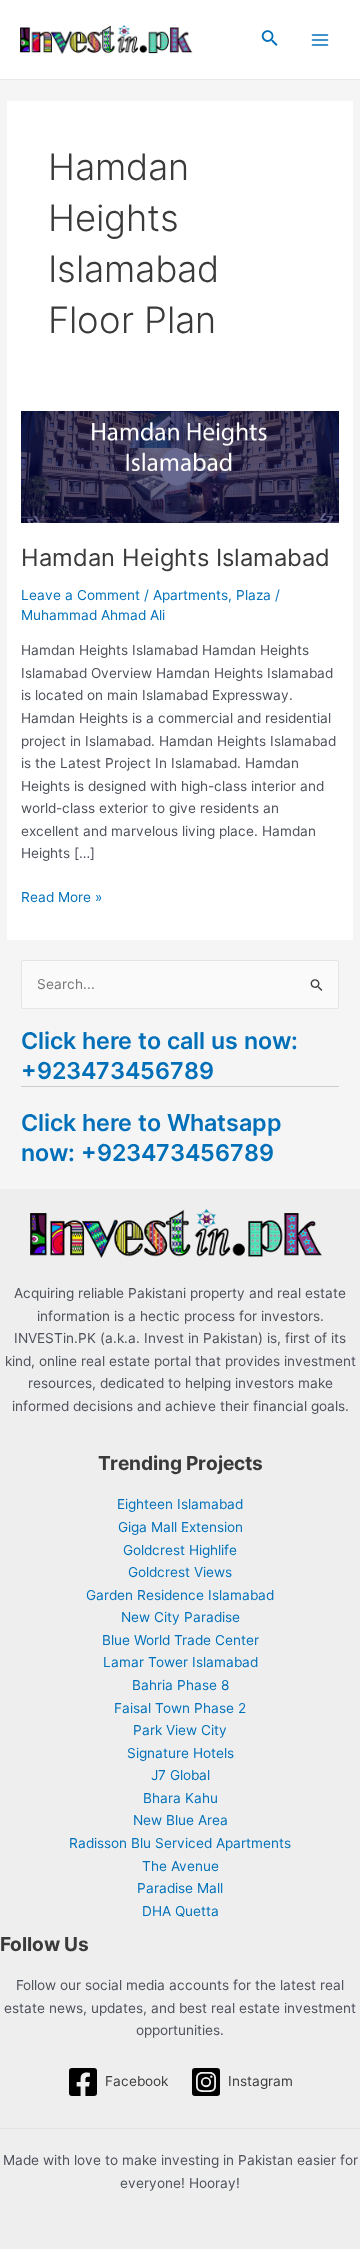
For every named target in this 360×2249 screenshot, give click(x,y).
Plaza (253, 595)
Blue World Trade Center (180, 1640)
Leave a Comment (80, 595)
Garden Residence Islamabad (180, 1595)
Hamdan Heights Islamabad (175, 557)
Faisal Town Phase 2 (180, 1708)
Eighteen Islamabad (180, 1504)
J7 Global (180, 1775)
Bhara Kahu (180, 1798)
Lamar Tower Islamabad (180, 1662)
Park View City (180, 1730)
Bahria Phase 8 (180, 1685)
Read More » (61, 895)
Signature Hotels (180, 1753)
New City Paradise (180, 1617)
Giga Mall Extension (180, 1527)
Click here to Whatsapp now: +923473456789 (151, 1137)
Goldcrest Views (180, 1572)
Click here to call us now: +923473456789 (159, 1055)
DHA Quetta (180, 1911)
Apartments (190, 595)
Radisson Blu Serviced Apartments (180, 1843)
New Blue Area (180, 1820)
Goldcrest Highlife (180, 1550)
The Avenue (180, 1866)
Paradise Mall (180, 1888)
